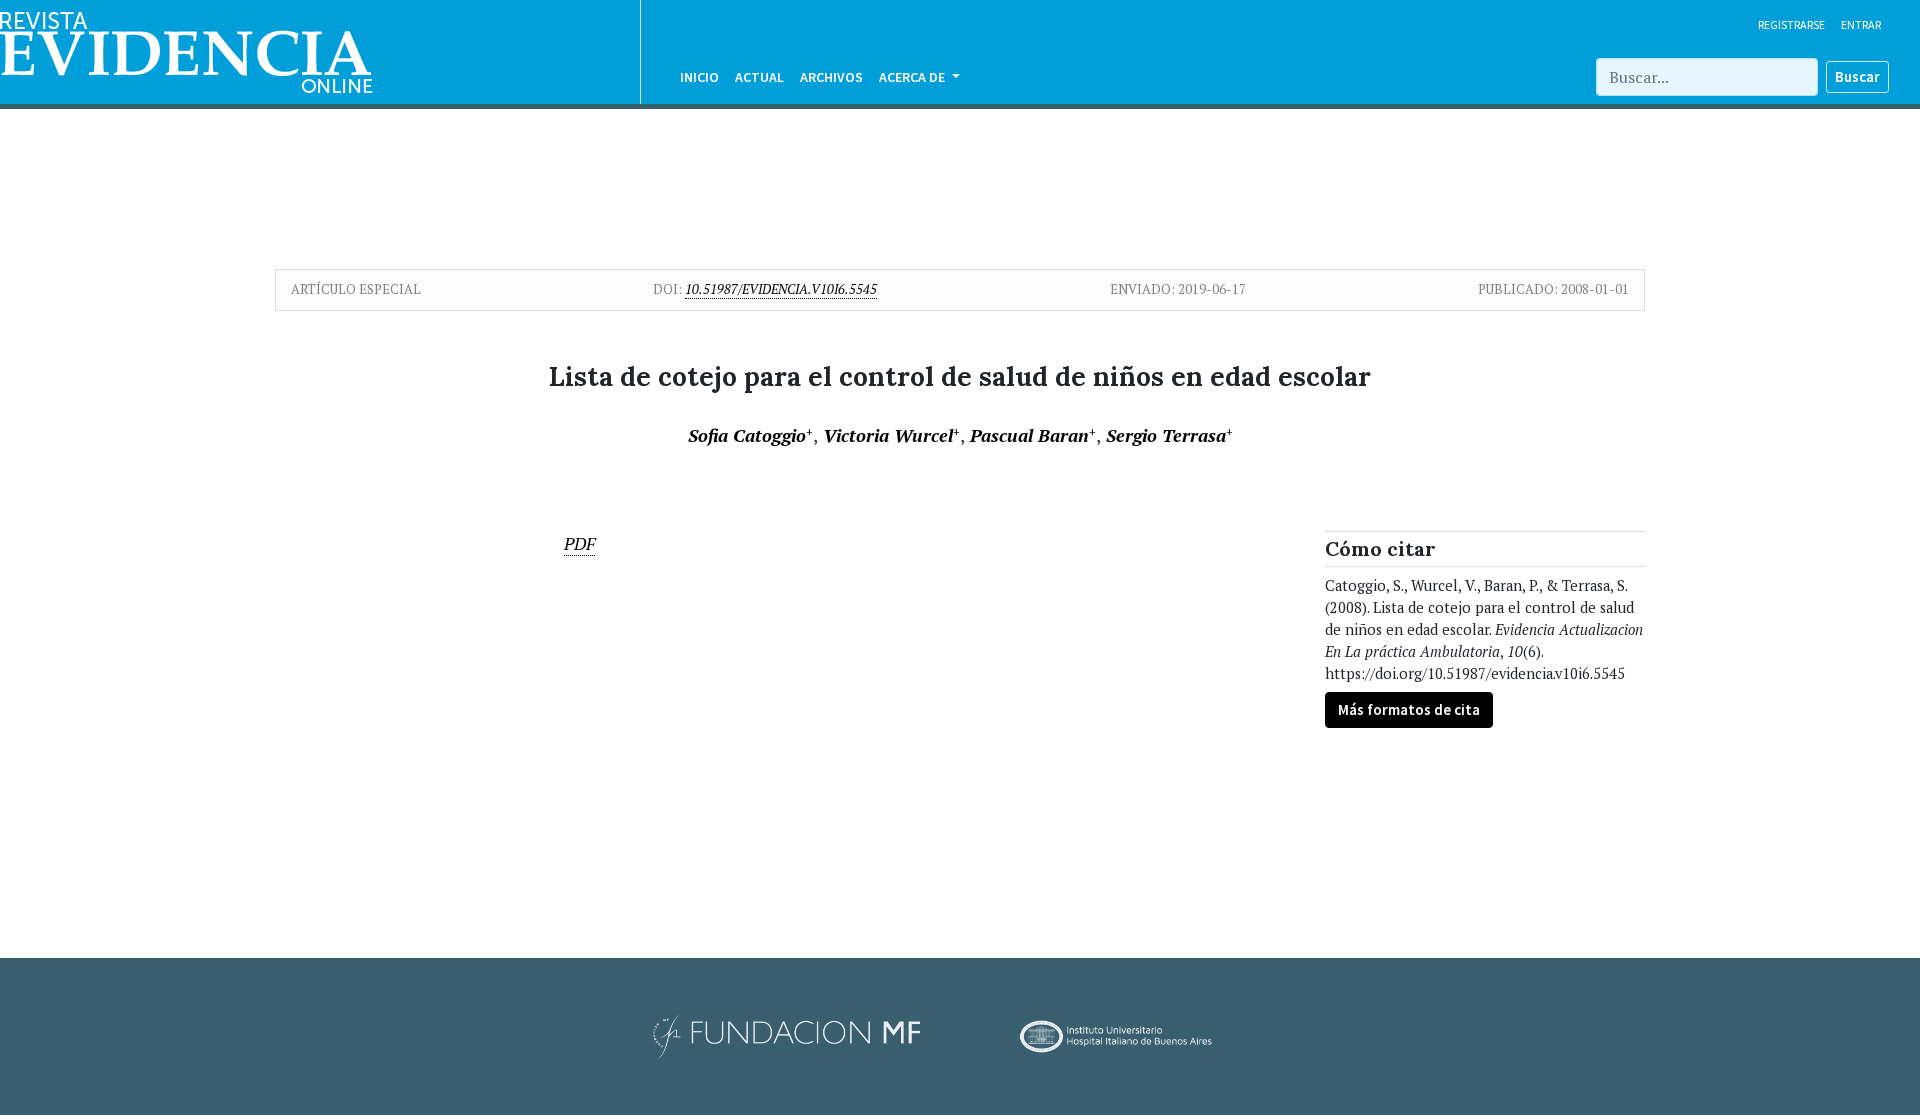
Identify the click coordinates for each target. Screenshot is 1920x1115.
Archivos (831, 77)
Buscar (1857, 76)
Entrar (1861, 24)
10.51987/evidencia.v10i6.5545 (781, 289)
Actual (759, 77)
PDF (579, 543)
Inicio (699, 77)
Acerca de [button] (913, 77)
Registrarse (1791, 24)
